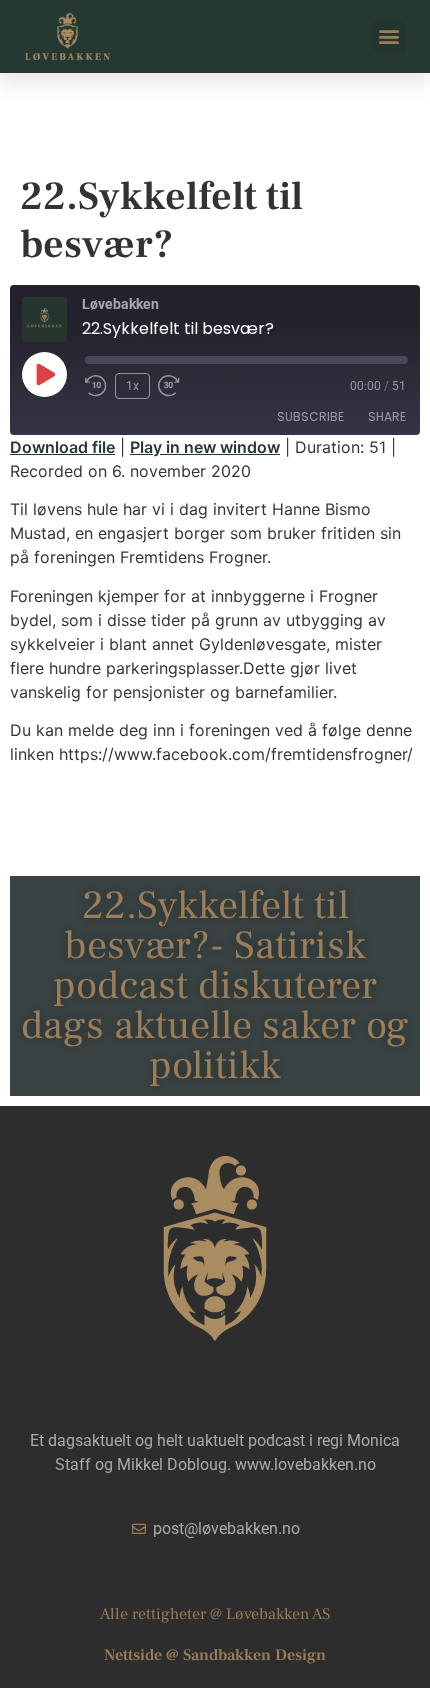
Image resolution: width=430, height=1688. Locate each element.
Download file (62, 447)
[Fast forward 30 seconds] (174, 386)
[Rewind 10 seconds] (96, 386)
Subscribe (310, 416)
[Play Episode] (44, 374)
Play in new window (205, 447)
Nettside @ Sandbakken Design (215, 1655)
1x (132, 386)
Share (387, 416)
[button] (388, 36)
